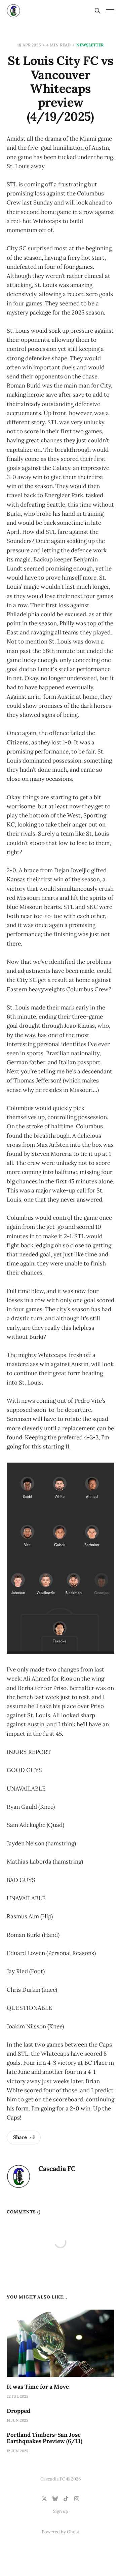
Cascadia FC (57, 2168)
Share (20, 2137)
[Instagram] (77, 2499)
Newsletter (90, 45)
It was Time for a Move (38, 2387)
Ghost (73, 2532)
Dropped (18, 2411)
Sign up (61, 2511)
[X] (44, 2499)
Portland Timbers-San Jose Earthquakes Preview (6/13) (45, 2438)
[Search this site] (97, 11)
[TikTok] (66, 2499)
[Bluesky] (55, 2499)
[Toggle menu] (110, 11)
